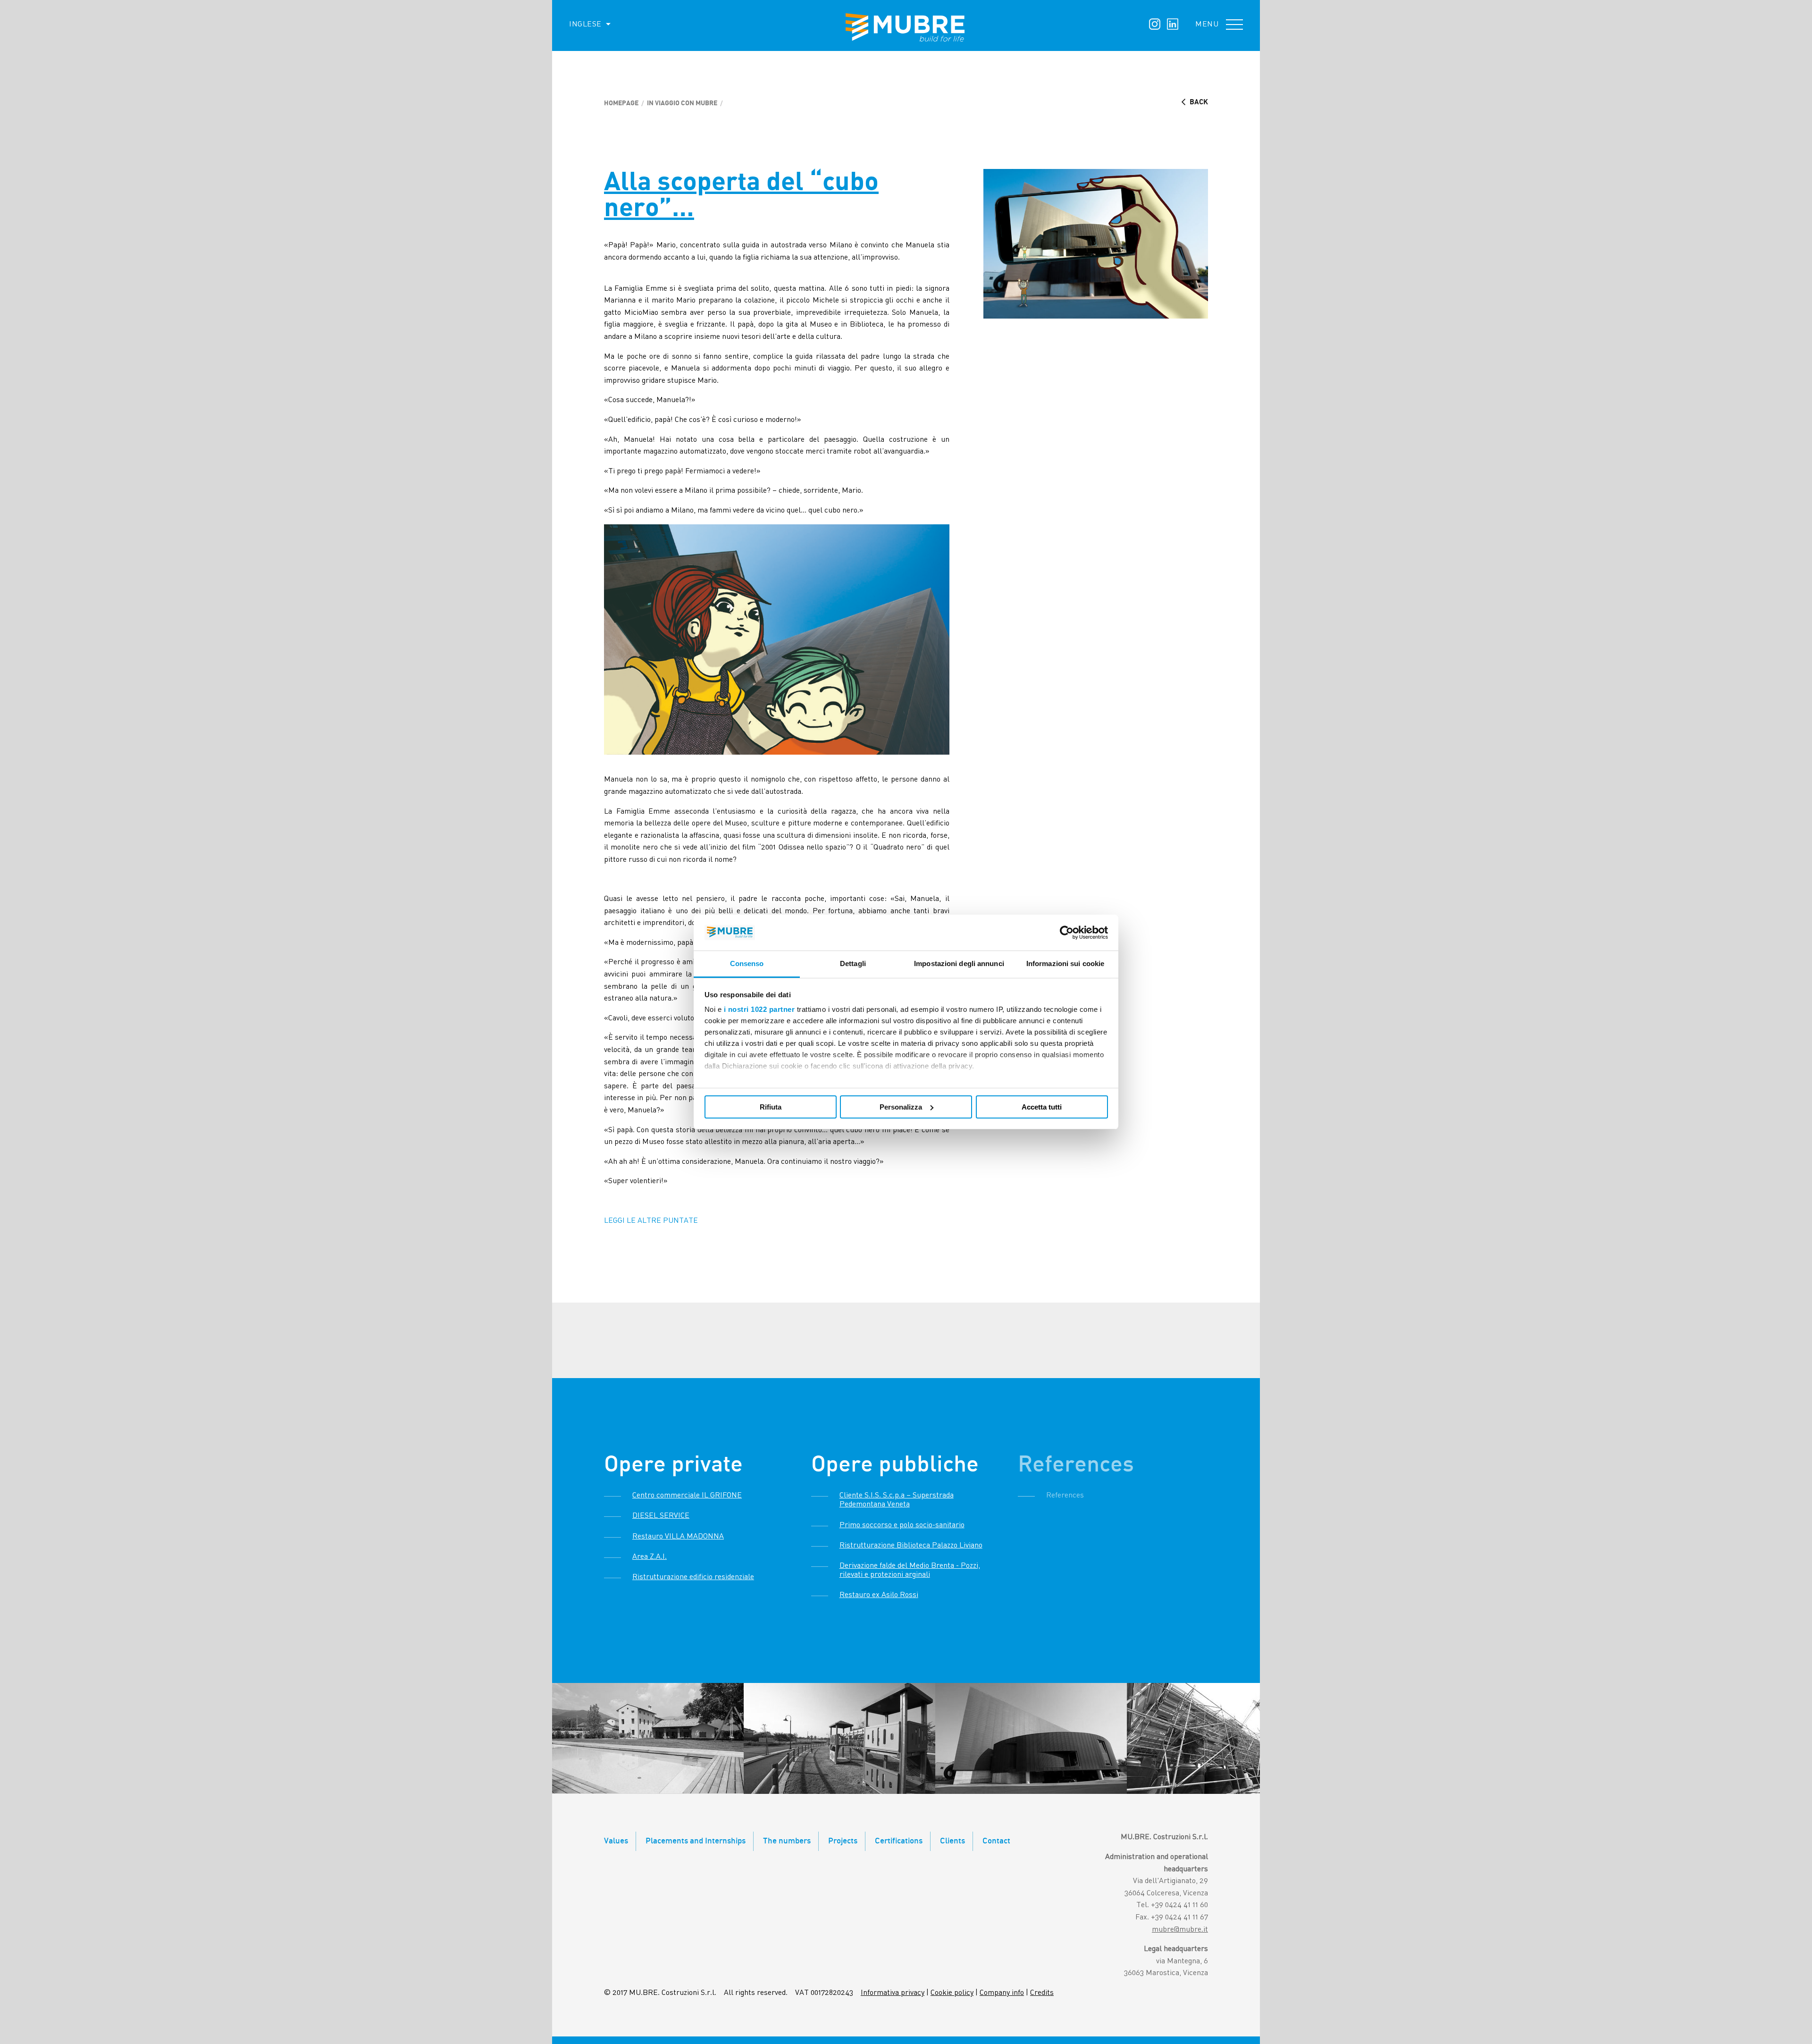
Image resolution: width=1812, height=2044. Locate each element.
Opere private (673, 1465)
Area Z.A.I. (650, 1557)
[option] (648, 1738)
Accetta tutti (1042, 1107)
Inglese (585, 25)
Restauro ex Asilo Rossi (879, 1595)
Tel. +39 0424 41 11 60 (1172, 1905)
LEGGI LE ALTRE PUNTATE (651, 1221)
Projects (843, 1841)
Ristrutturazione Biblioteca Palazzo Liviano (911, 1546)
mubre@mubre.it (1180, 1930)
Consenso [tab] (747, 963)
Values (616, 1841)
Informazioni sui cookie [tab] (1065, 963)
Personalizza (901, 1107)
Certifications (899, 1841)
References (1076, 1465)
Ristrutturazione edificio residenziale (693, 1577)
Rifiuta (771, 1107)
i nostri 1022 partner (759, 1009)
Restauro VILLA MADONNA (678, 1537)
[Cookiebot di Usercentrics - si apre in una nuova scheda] (1067, 933)
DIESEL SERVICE (661, 1516)
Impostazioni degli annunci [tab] (959, 963)
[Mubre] (906, 27)
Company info (1002, 1993)
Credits (1042, 1993)
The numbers (787, 1841)
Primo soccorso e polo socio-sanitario (902, 1525)
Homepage (621, 103)
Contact (996, 1841)
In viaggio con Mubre (682, 103)
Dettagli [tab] (853, 963)
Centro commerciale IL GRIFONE (687, 1496)
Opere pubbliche (895, 1465)
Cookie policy (952, 1993)
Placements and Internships (696, 1841)
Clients (952, 1841)
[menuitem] (583, 25)
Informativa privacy (893, 1993)
